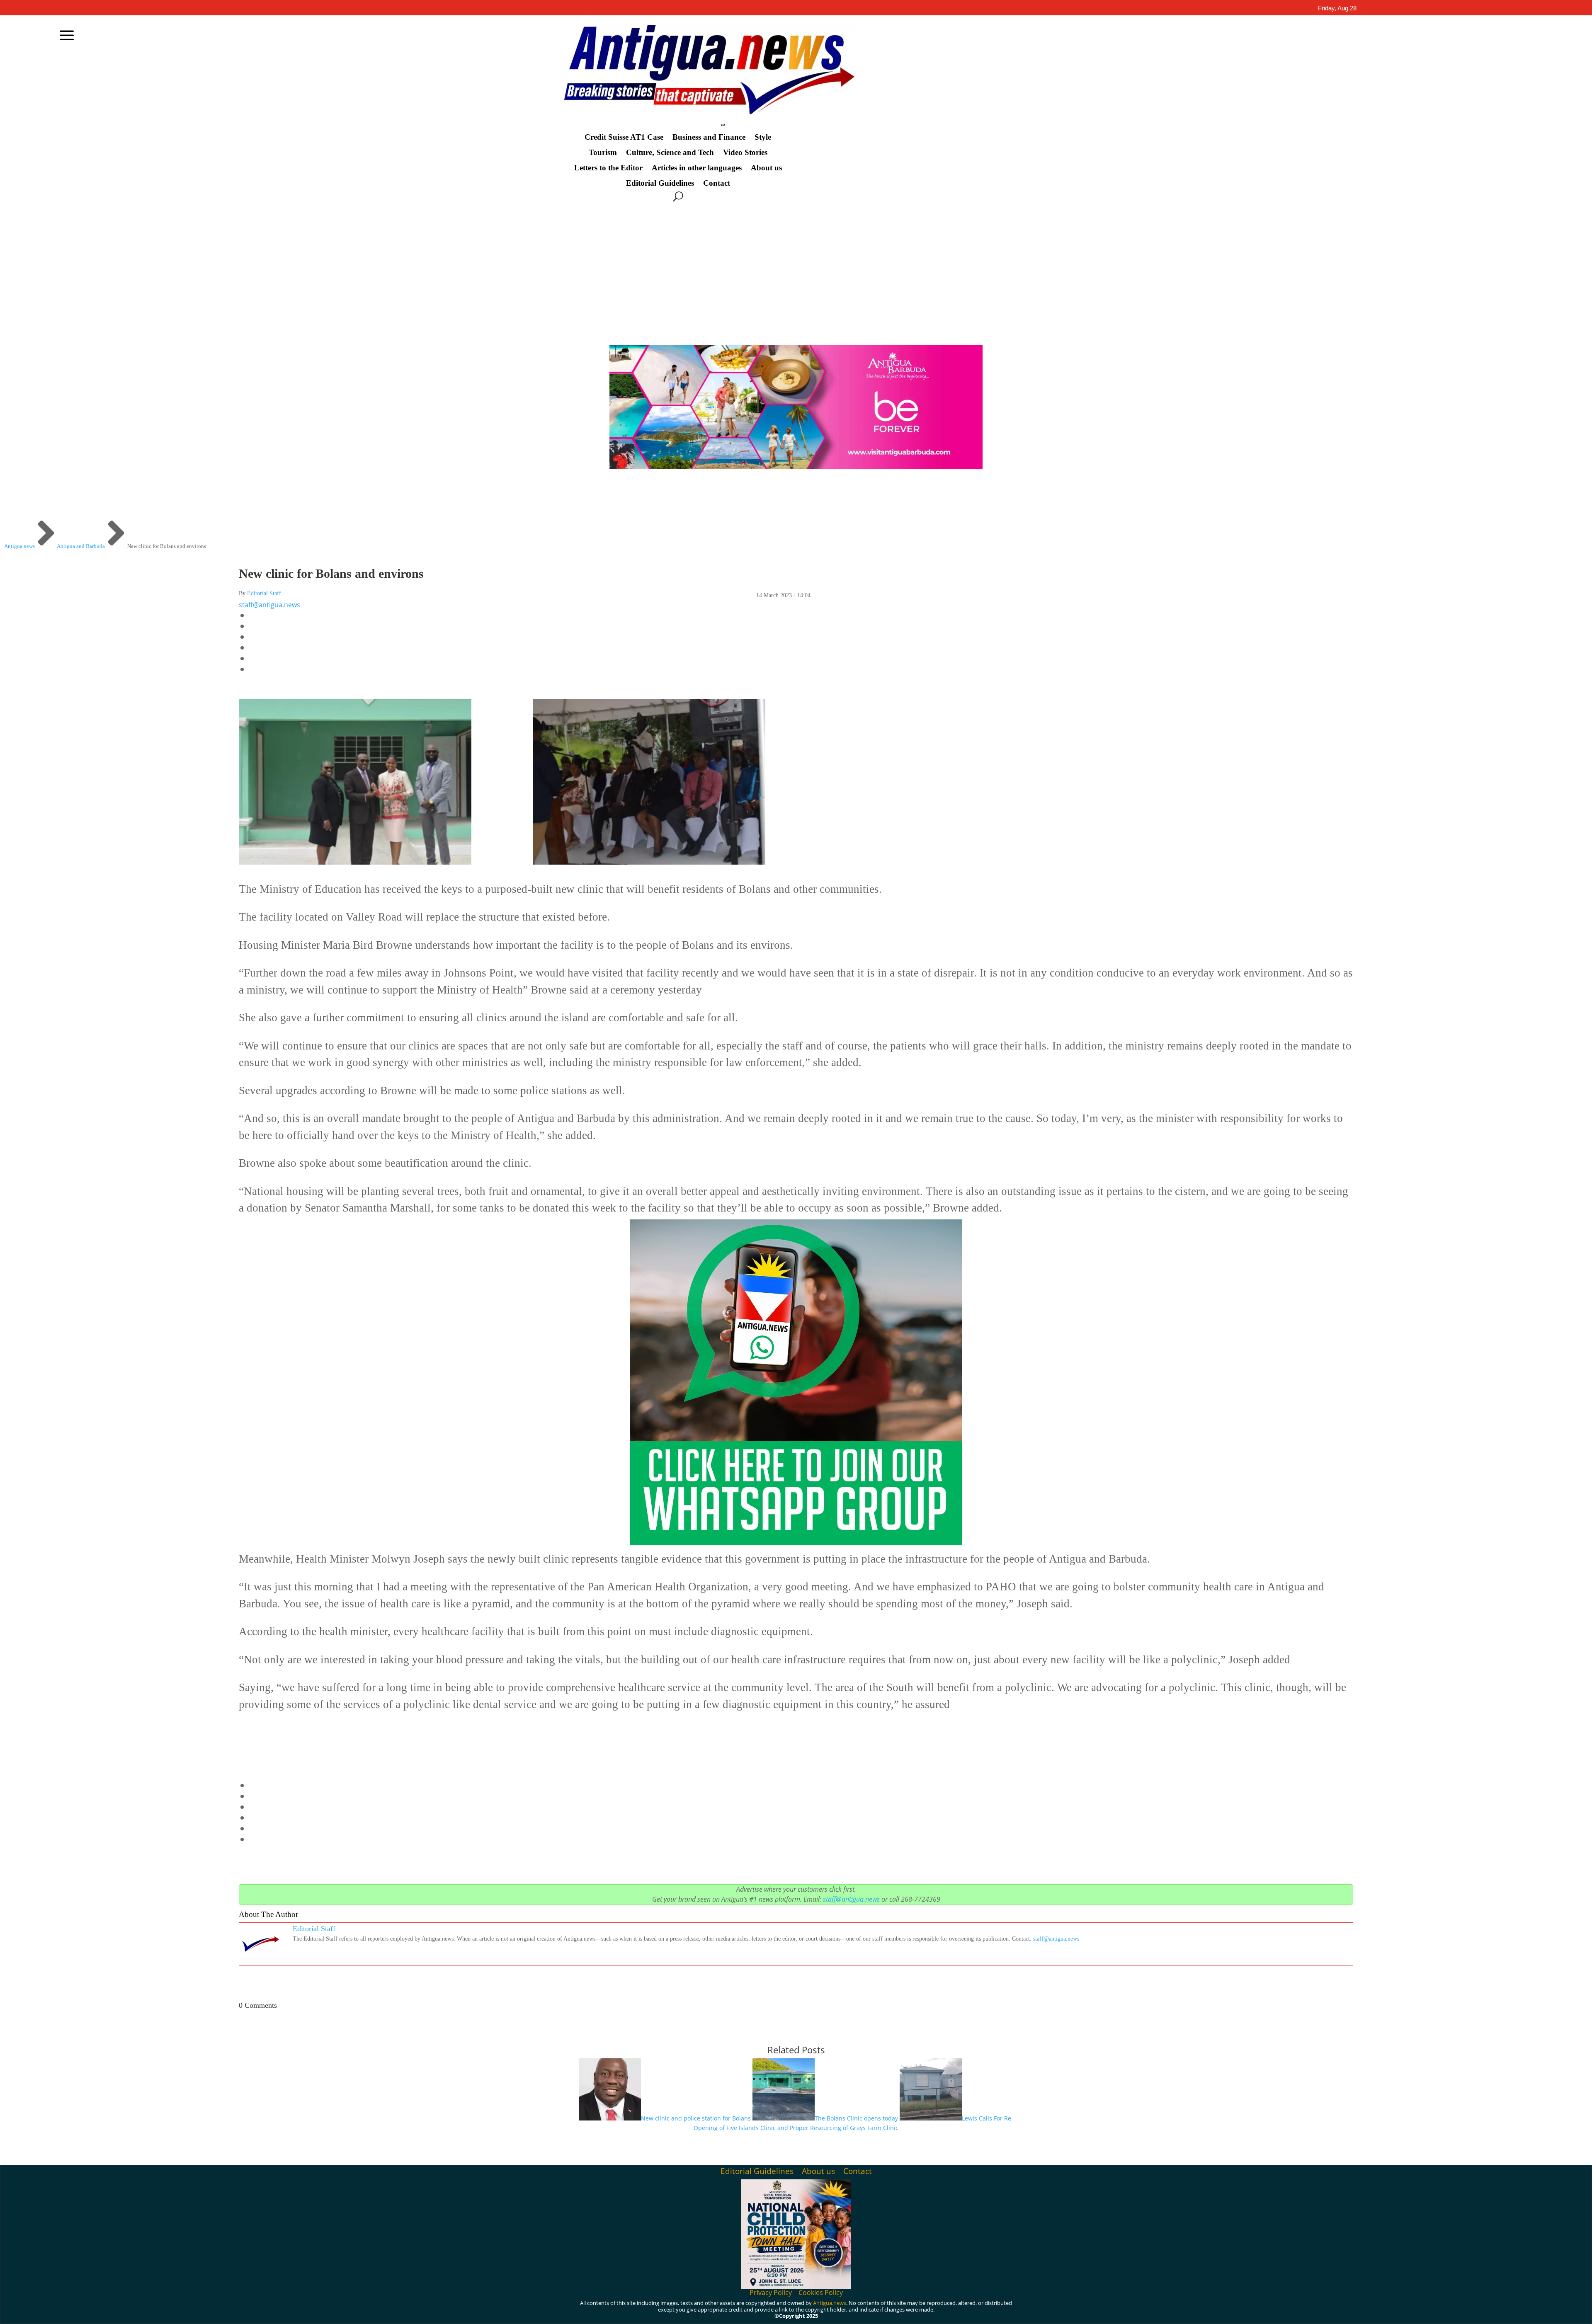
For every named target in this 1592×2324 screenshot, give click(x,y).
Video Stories (745, 153)
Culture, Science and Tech (670, 153)
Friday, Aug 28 (1337, 8)
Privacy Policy (771, 2292)
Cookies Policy (821, 2292)
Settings (1076, 2311)
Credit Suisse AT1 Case (624, 137)
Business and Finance (709, 137)
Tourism (603, 153)
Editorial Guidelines (660, 183)
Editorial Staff (264, 593)
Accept (982, 2311)
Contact (717, 183)
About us (766, 168)
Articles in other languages (697, 168)
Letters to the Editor (608, 168)
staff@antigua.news (269, 605)
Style (763, 137)
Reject (1028, 2311)
